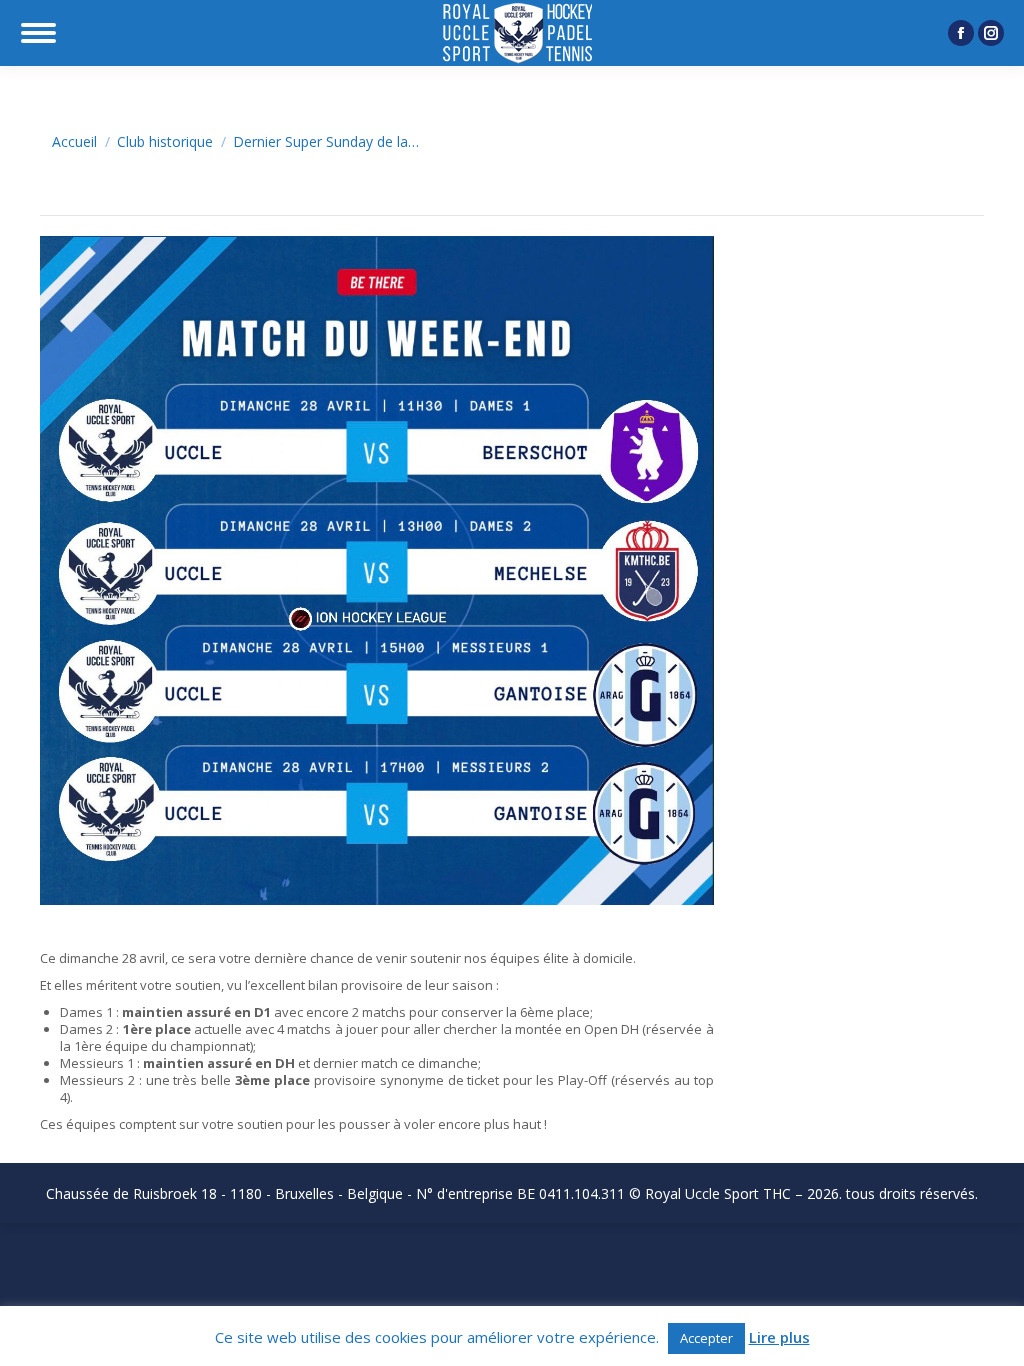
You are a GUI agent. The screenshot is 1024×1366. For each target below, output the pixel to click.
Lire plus (779, 1337)
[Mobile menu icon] (38, 33)
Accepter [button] (706, 1338)
